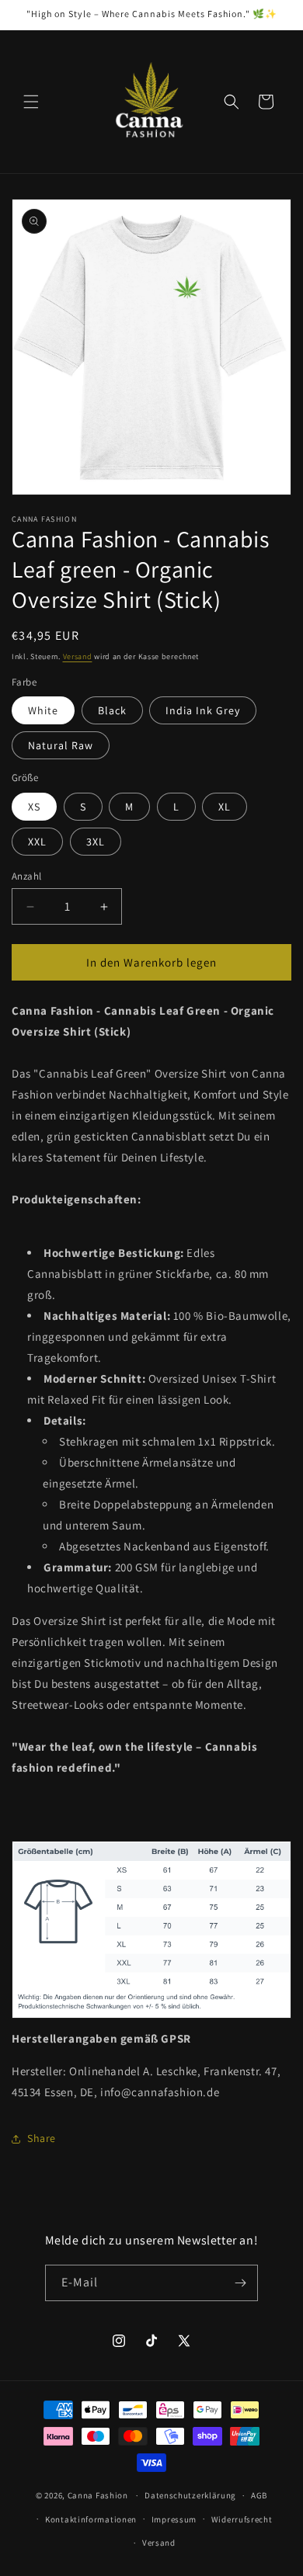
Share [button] (42, 2138)
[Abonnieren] (240, 2283)
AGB (259, 2495)
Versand (78, 656)
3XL (96, 842)
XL (225, 807)
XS (34, 807)
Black (112, 710)
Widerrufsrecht (242, 2519)
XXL (37, 842)
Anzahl (26, 876)
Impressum (174, 2519)
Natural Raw (61, 745)
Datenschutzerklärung (190, 2495)
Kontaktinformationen (91, 2519)
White (43, 710)
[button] (31, 102)
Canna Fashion (98, 2495)
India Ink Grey (203, 710)
